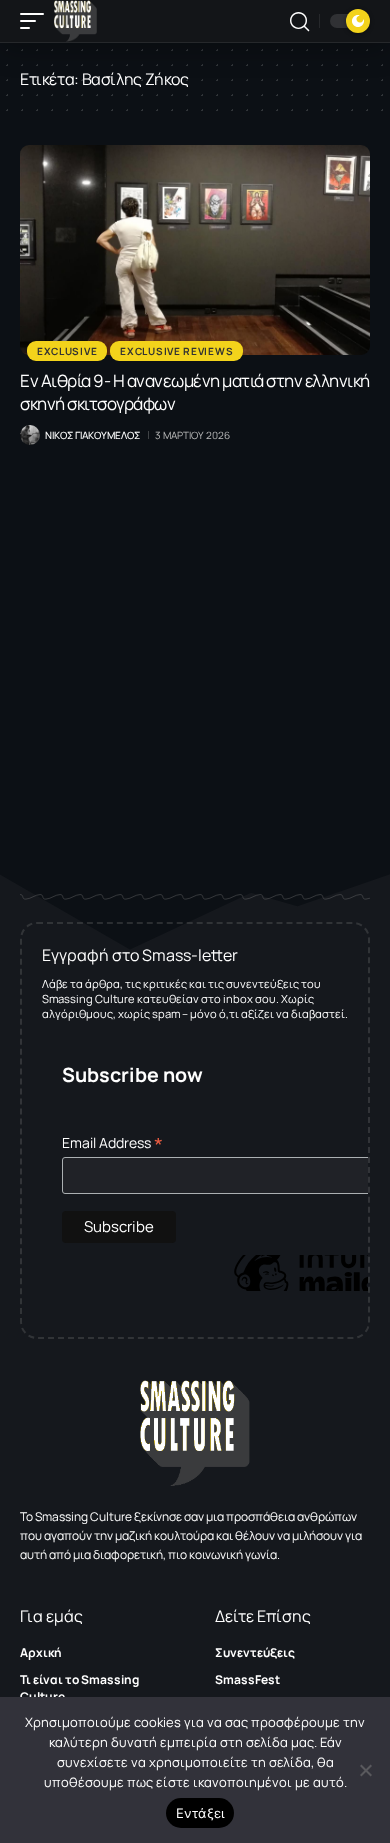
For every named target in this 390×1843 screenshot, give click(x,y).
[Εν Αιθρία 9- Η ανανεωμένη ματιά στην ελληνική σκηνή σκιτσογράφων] (195, 250)
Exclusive (67, 351)
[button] (37, 21)
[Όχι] (365, 1770)
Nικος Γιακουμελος (92, 435)
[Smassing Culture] (75, 21)
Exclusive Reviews (176, 351)
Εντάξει (200, 1813)
